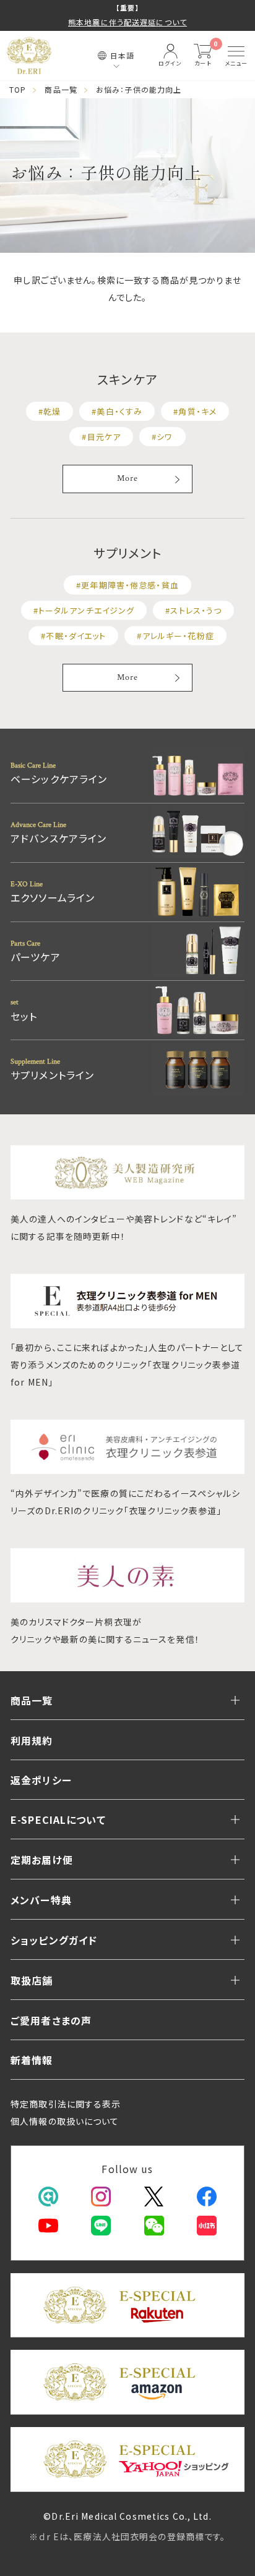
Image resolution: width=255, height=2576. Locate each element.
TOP (18, 89)
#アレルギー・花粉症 (175, 636)
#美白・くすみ (117, 411)
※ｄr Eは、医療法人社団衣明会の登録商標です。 (127, 2536)
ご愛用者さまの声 (51, 2020)
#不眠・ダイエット (73, 636)
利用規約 (32, 1740)
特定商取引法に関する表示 (66, 2104)
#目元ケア (101, 437)
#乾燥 (50, 411)
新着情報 (32, 2060)
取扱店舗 (32, 1980)
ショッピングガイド (54, 1940)
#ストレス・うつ (193, 610)
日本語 (122, 55)
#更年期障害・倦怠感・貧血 (127, 585)
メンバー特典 (41, 1900)
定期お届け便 (42, 1860)
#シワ (162, 437)
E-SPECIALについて (58, 1820)
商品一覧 (61, 89)
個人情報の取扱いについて (65, 2121)
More (128, 478)
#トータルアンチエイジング (84, 610)
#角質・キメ (195, 411)
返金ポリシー (41, 1780)
